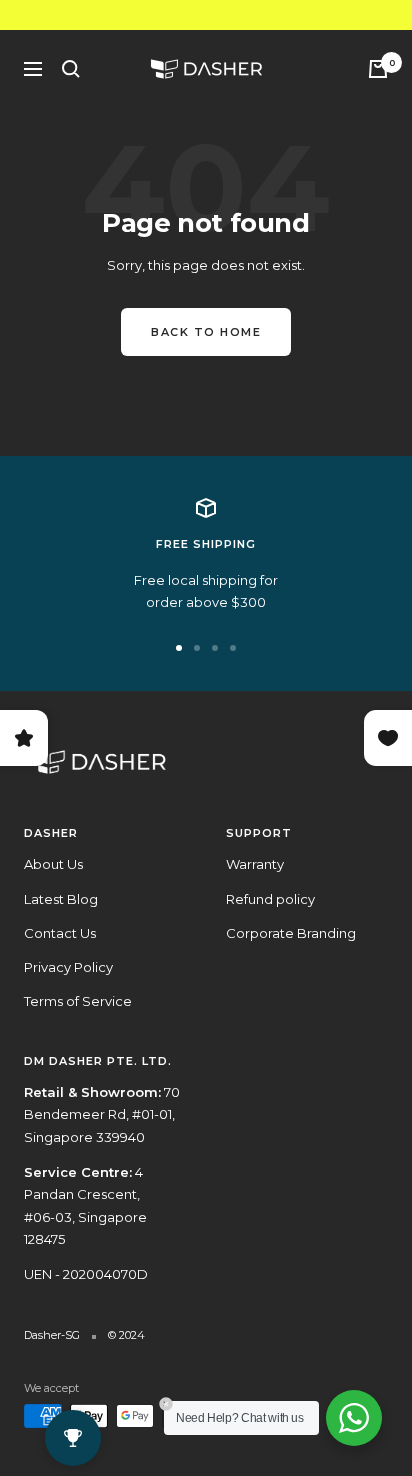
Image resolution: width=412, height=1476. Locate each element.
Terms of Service (78, 1001)
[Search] (71, 69)
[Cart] (378, 69)
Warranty (255, 864)
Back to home (206, 332)
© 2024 (126, 1335)
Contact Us (60, 933)
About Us (53, 864)
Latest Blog (61, 899)
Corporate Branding (291, 933)
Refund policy (270, 899)
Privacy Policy (68, 967)
